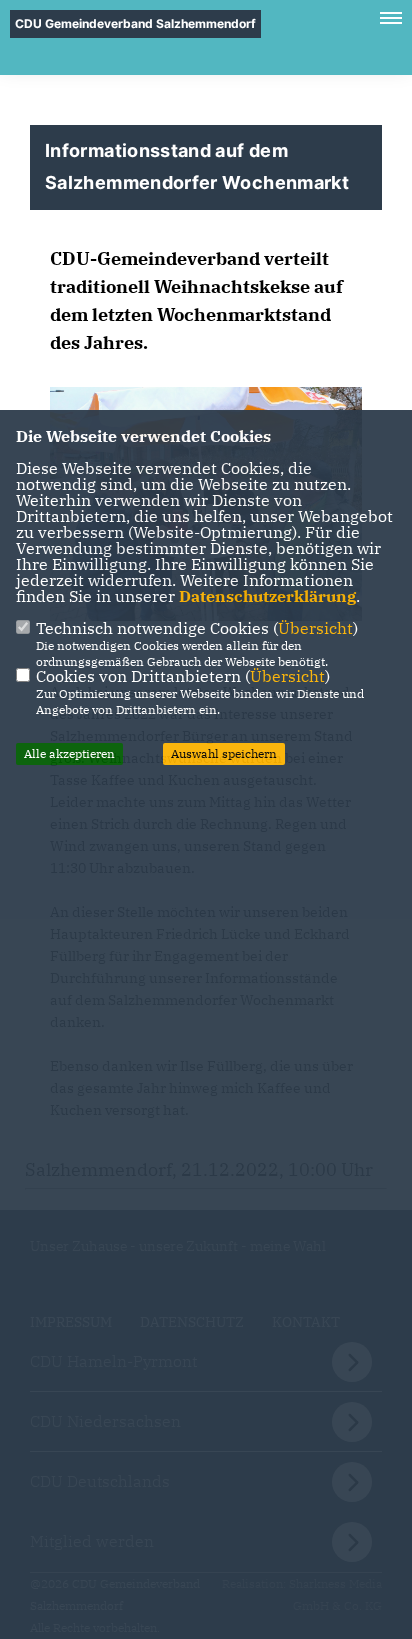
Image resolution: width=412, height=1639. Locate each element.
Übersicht (315, 628)
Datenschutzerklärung (267, 596)
